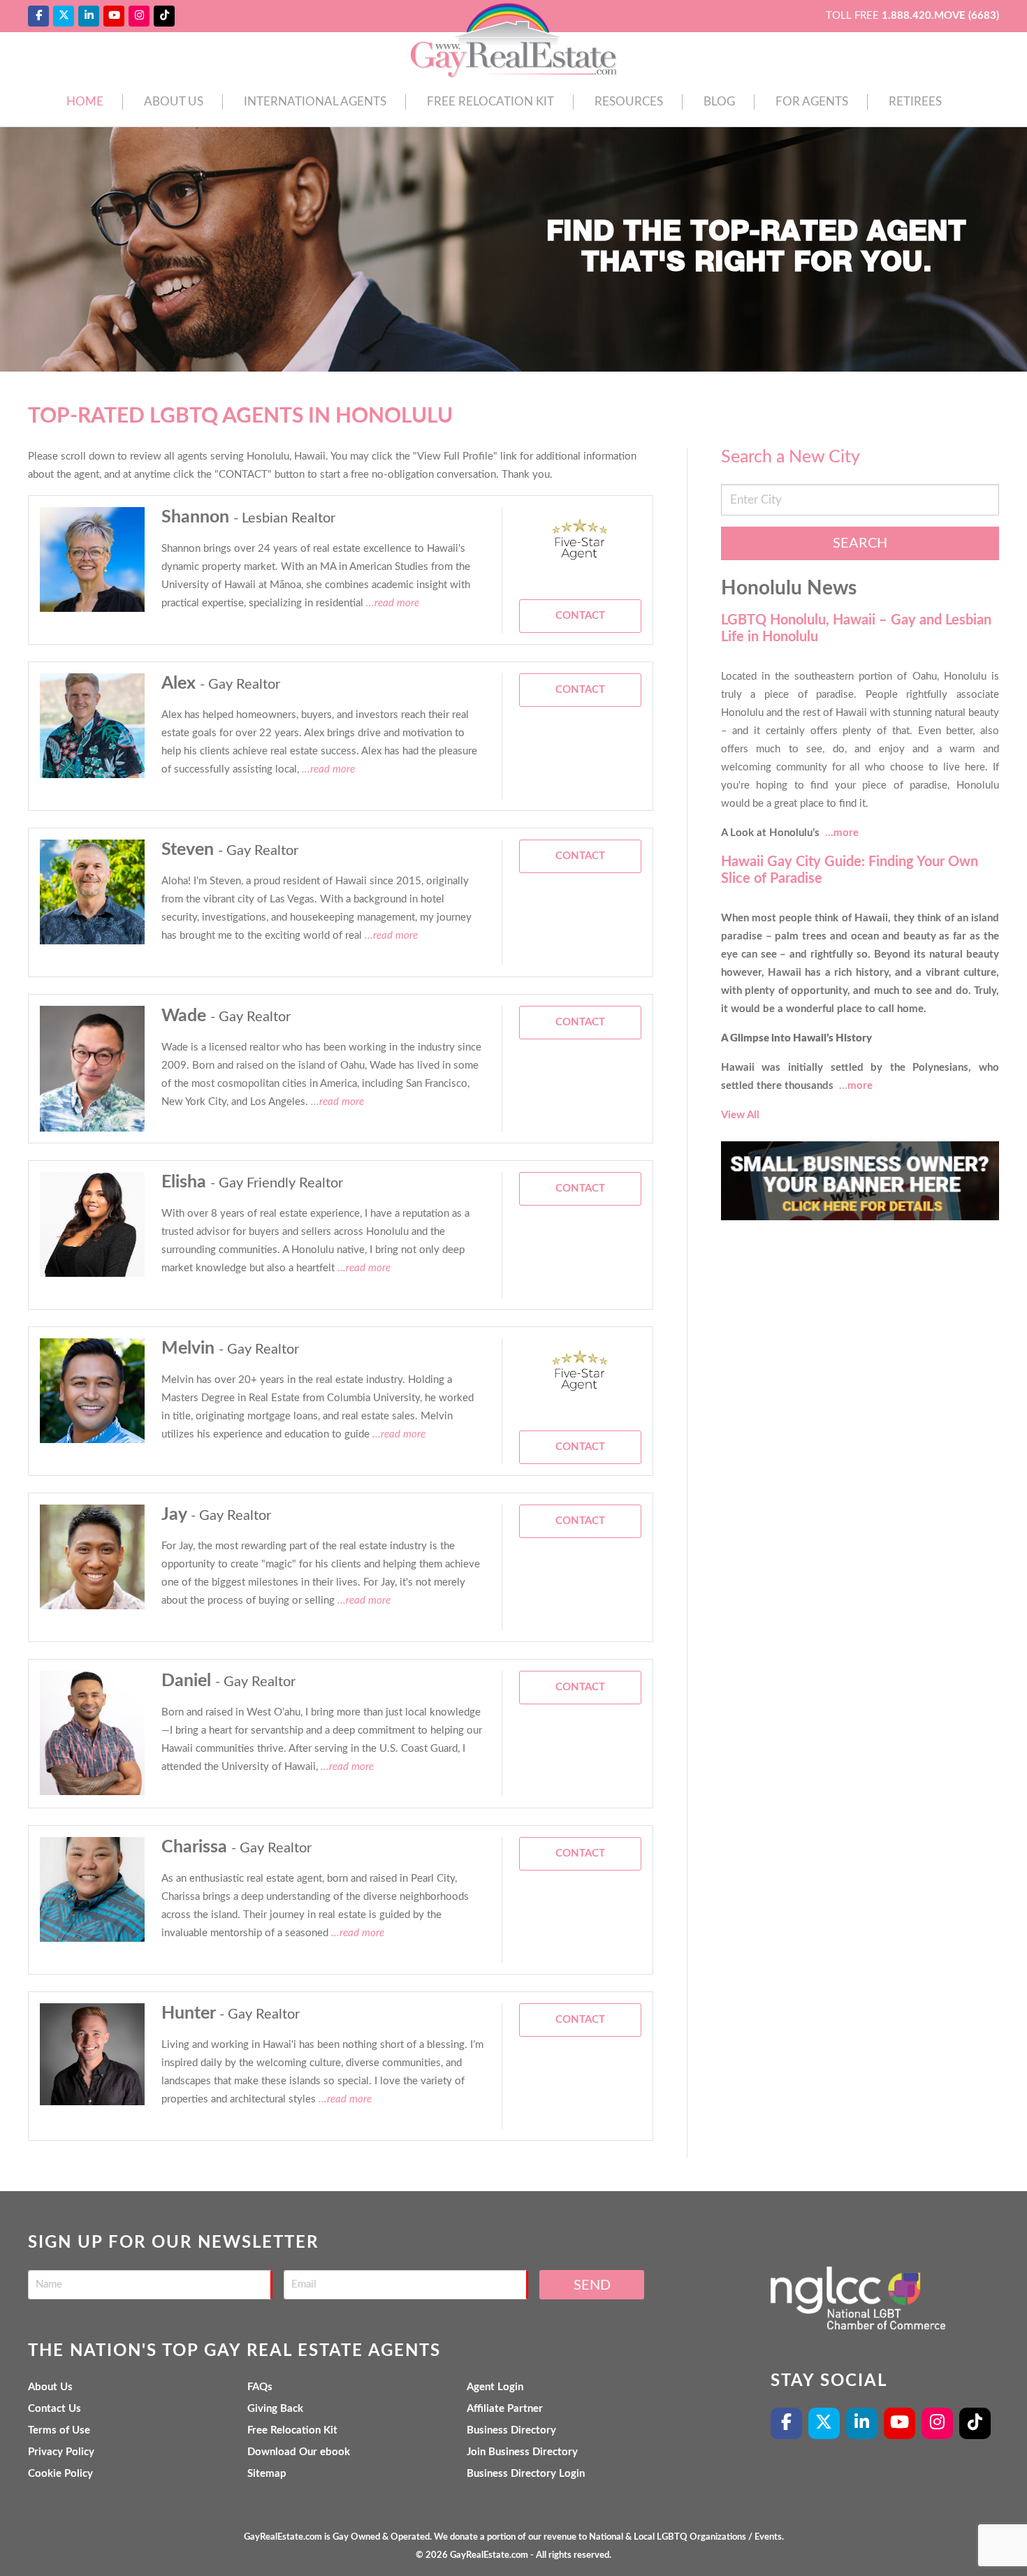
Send (592, 2285)
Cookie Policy (60, 2474)
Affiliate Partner (505, 2409)
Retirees (915, 102)
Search (860, 543)
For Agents (812, 102)
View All (740, 1115)
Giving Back (275, 2409)
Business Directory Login (526, 2474)
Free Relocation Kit (490, 102)
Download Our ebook (299, 2452)
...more (842, 833)
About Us (174, 102)
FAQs (260, 2387)
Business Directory (511, 2430)
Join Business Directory (522, 2452)
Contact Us (54, 2409)
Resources (629, 102)
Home (85, 102)
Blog (719, 102)
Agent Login (495, 2387)
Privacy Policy (61, 2452)
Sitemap (267, 2474)
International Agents (315, 102)
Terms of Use (59, 2430)
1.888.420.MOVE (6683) (940, 16)
